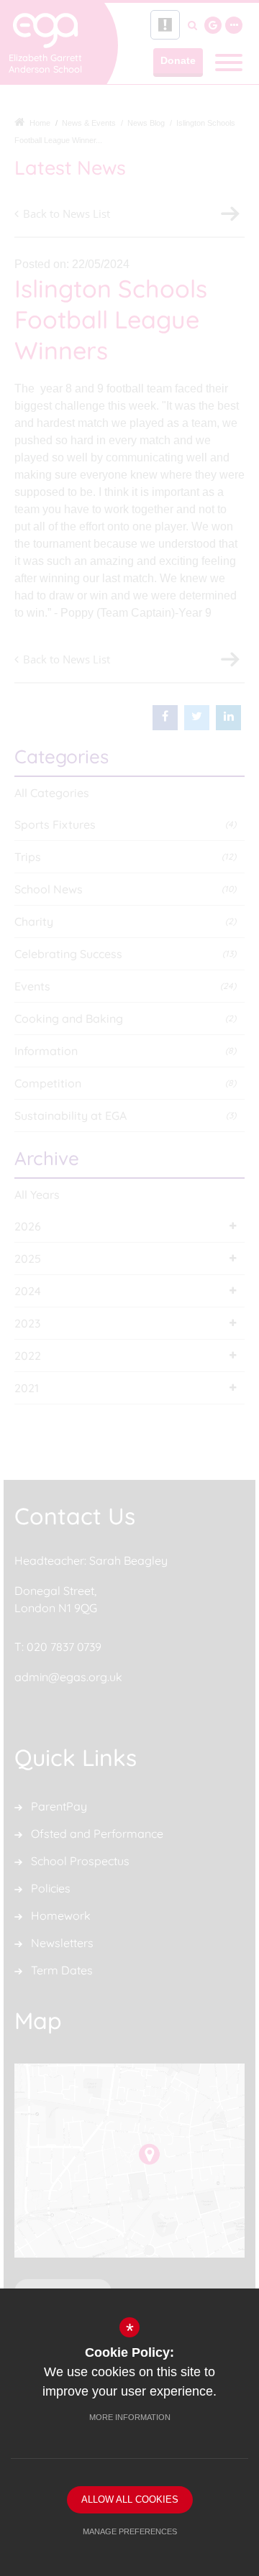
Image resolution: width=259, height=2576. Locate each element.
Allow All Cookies (130, 2499)
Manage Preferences (130, 2531)
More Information (130, 2417)
